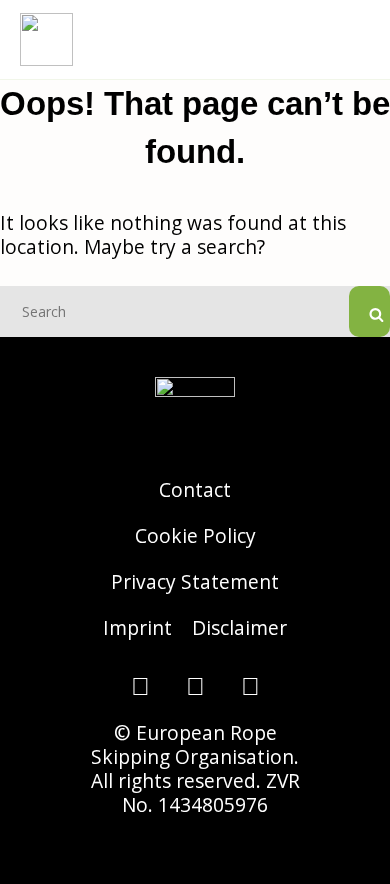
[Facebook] (195, 686)
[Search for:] (195, 309)
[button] (356, 39)
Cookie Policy (195, 535)
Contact (195, 489)
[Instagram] (140, 686)
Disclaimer (239, 627)
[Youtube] (250, 686)
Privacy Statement (195, 581)
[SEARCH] (369, 311)
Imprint (137, 627)
